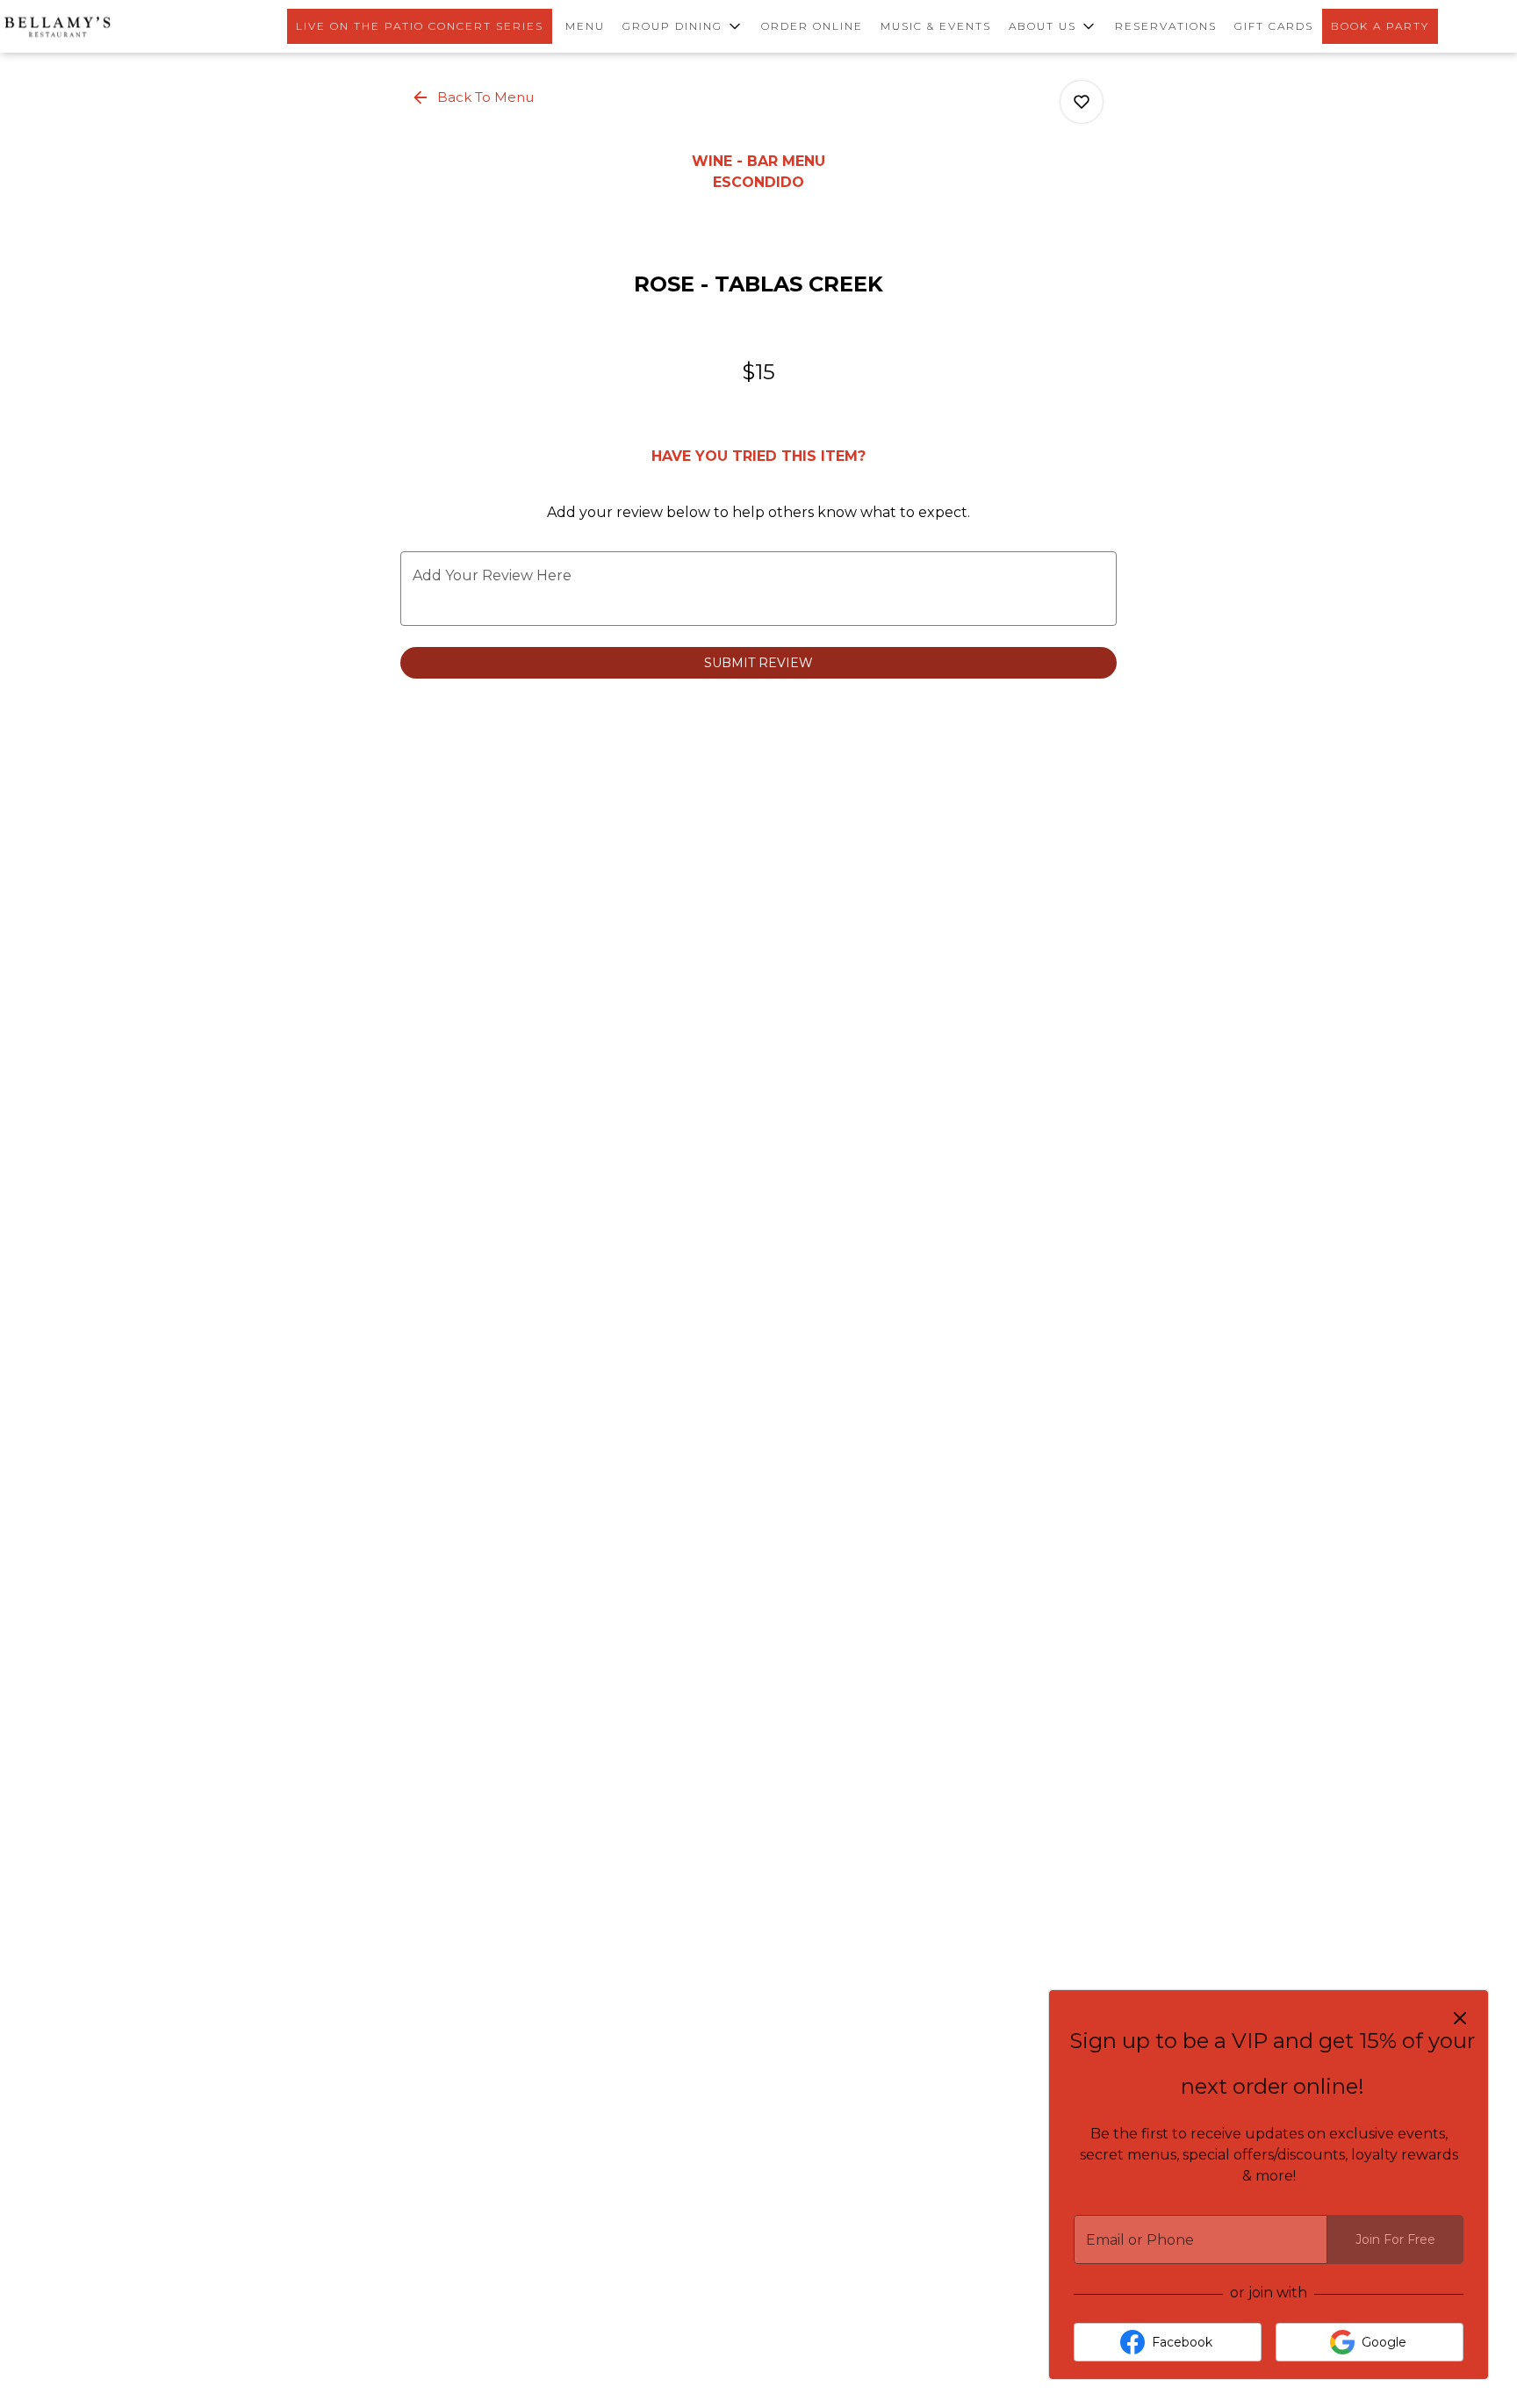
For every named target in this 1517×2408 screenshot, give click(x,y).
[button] (683, 26)
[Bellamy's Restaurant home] (57, 26)
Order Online (812, 26)
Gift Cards (1274, 26)
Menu (585, 26)
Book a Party (1380, 26)
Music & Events (936, 26)
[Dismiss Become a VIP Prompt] (1460, 2018)
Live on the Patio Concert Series (420, 26)
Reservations (1166, 26)
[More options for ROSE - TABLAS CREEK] (1082, 102)
